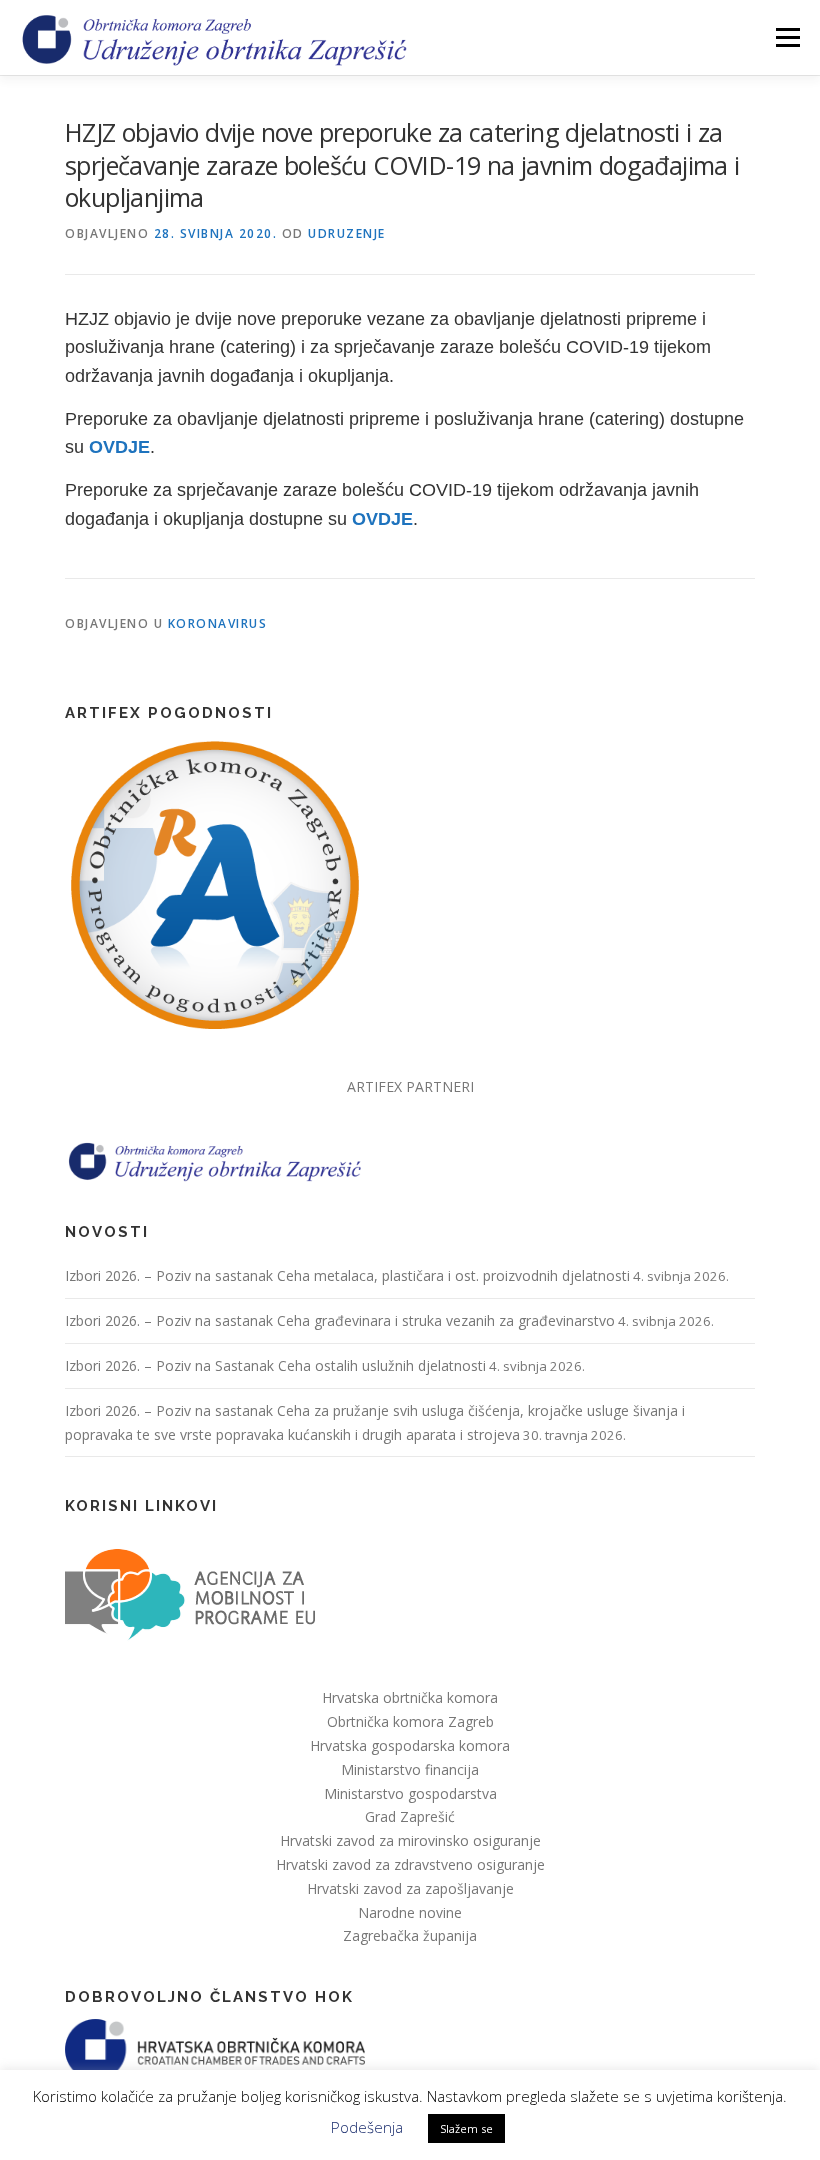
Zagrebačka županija (410, 1935)
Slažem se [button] (466, 2128)
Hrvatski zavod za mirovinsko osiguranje (410, 1840)
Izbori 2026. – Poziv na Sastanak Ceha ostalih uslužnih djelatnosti (275, 1365)
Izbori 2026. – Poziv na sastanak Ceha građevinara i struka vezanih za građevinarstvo (340, 1320)
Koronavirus (218, 623)
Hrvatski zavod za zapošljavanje (410, 1888)
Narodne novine (410, 1912)
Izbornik (787, 37)
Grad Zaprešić (410, 1816)
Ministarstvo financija (410, 1769)
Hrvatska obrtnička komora (410, 1697)
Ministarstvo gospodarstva (410, 1793)
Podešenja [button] (367, 2127)
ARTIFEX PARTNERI (410, 1086)
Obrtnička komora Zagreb (410, 1721)
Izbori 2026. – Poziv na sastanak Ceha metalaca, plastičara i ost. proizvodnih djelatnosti (347, 1275)
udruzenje (347, 233)
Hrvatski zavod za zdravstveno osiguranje (410, 1864)
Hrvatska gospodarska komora (410, 1745)
